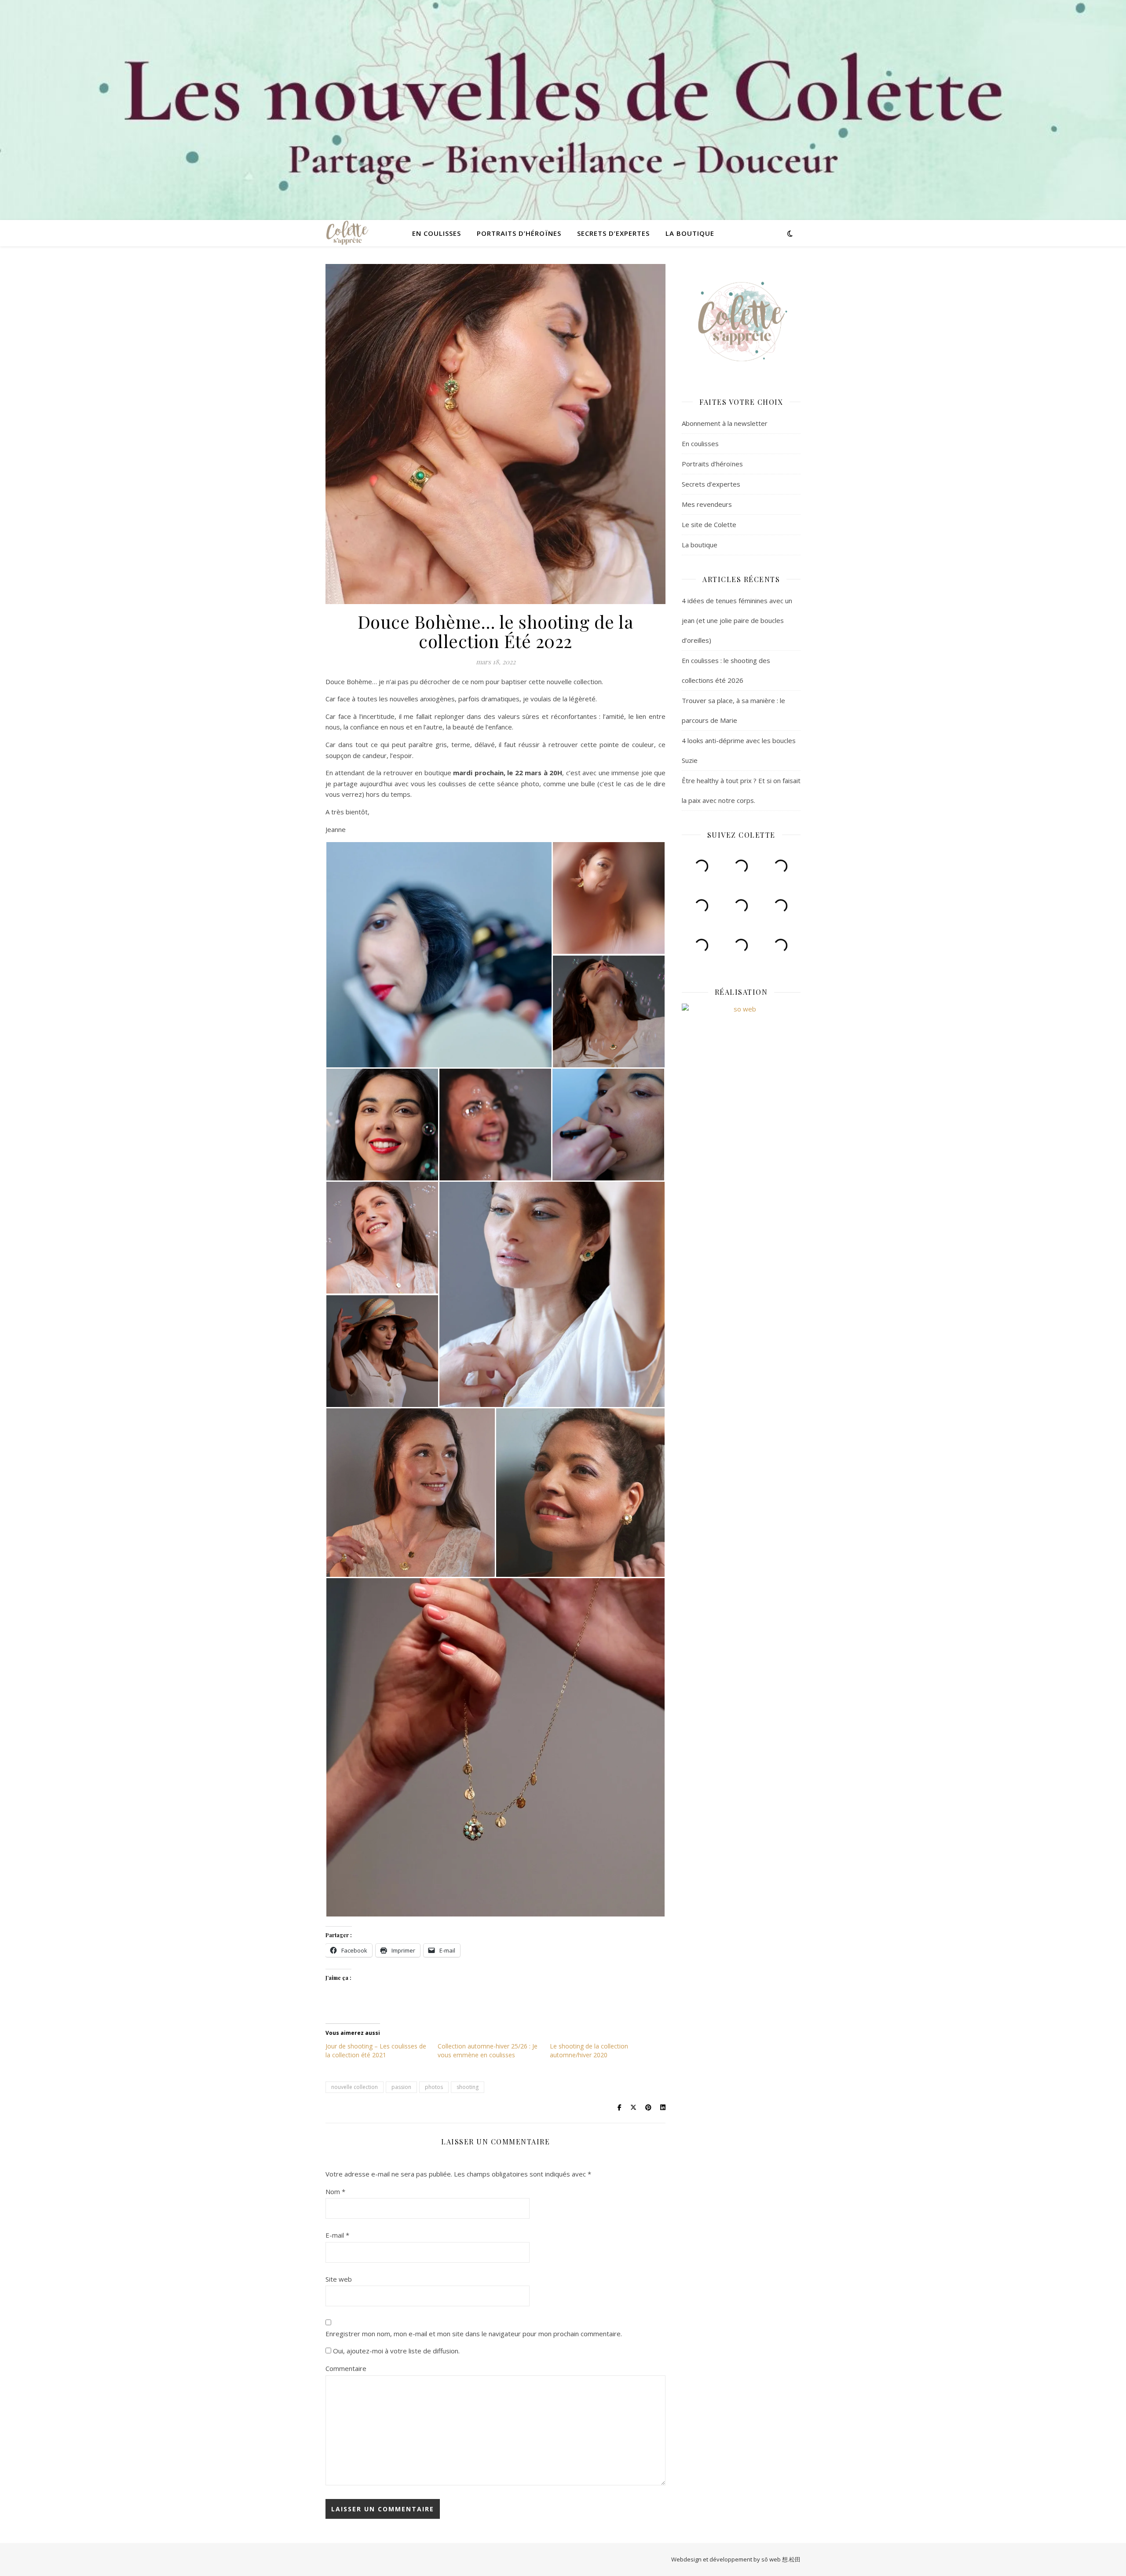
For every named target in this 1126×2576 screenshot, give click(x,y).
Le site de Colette (709, 524)
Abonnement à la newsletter (725, 423)
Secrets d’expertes (613, 233)
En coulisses (437, 233)
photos (434, 2087)
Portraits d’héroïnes (519, 233)
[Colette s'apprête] (347, 233)
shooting (468, 2087)
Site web (339, 2279)
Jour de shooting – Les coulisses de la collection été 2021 (376, 2050)
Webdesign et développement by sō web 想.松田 (736, 2559)
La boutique (690, 233)
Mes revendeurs (707, 504)
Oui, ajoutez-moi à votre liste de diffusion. (395, 2351)
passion (401, 2087)
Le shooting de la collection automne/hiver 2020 (589, 2050)
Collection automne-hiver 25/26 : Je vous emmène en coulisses (488, 2050)
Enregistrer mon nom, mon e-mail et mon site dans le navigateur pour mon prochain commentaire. (474, 2334)
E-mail (337, 2235)
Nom (335, 2191)
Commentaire (346, 2368)
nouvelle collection (355, 2087)
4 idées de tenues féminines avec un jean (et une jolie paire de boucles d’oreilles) (737, 620)
